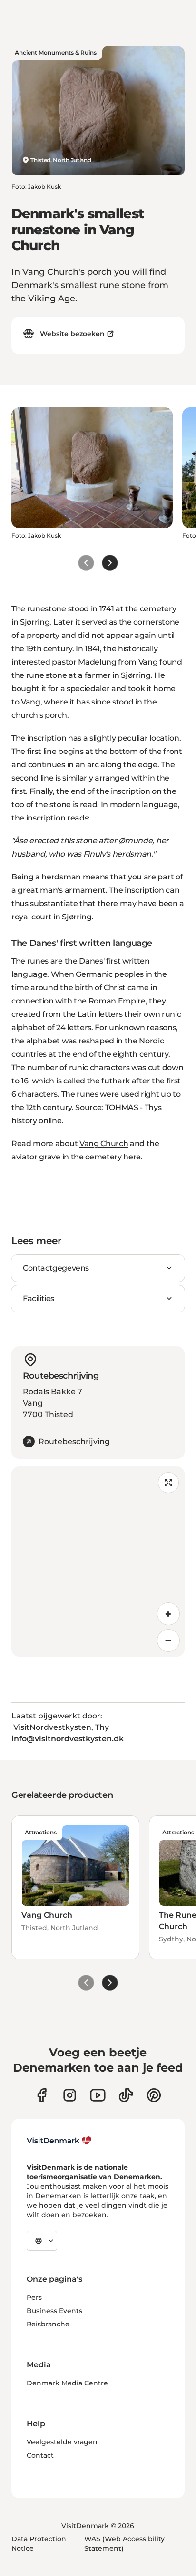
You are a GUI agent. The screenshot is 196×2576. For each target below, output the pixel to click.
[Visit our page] (70, 2095)
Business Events (54, 2311)
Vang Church (104, 1143)
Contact (40, 2455)
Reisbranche (48, 2324)
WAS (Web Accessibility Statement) (124, 2544)
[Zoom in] (168, 1614)
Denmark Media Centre (67, 2383)
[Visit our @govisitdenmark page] (126, 2095)
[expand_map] (168, 1483)
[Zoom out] (168, 1640)
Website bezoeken (72, 334)
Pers (34, 2297)
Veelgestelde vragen (62, 2442)
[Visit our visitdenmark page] (98, 2095)
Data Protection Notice (39, 2544)
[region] (98, 1562)
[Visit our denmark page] (42, 2095)
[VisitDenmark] (59, 2141)
